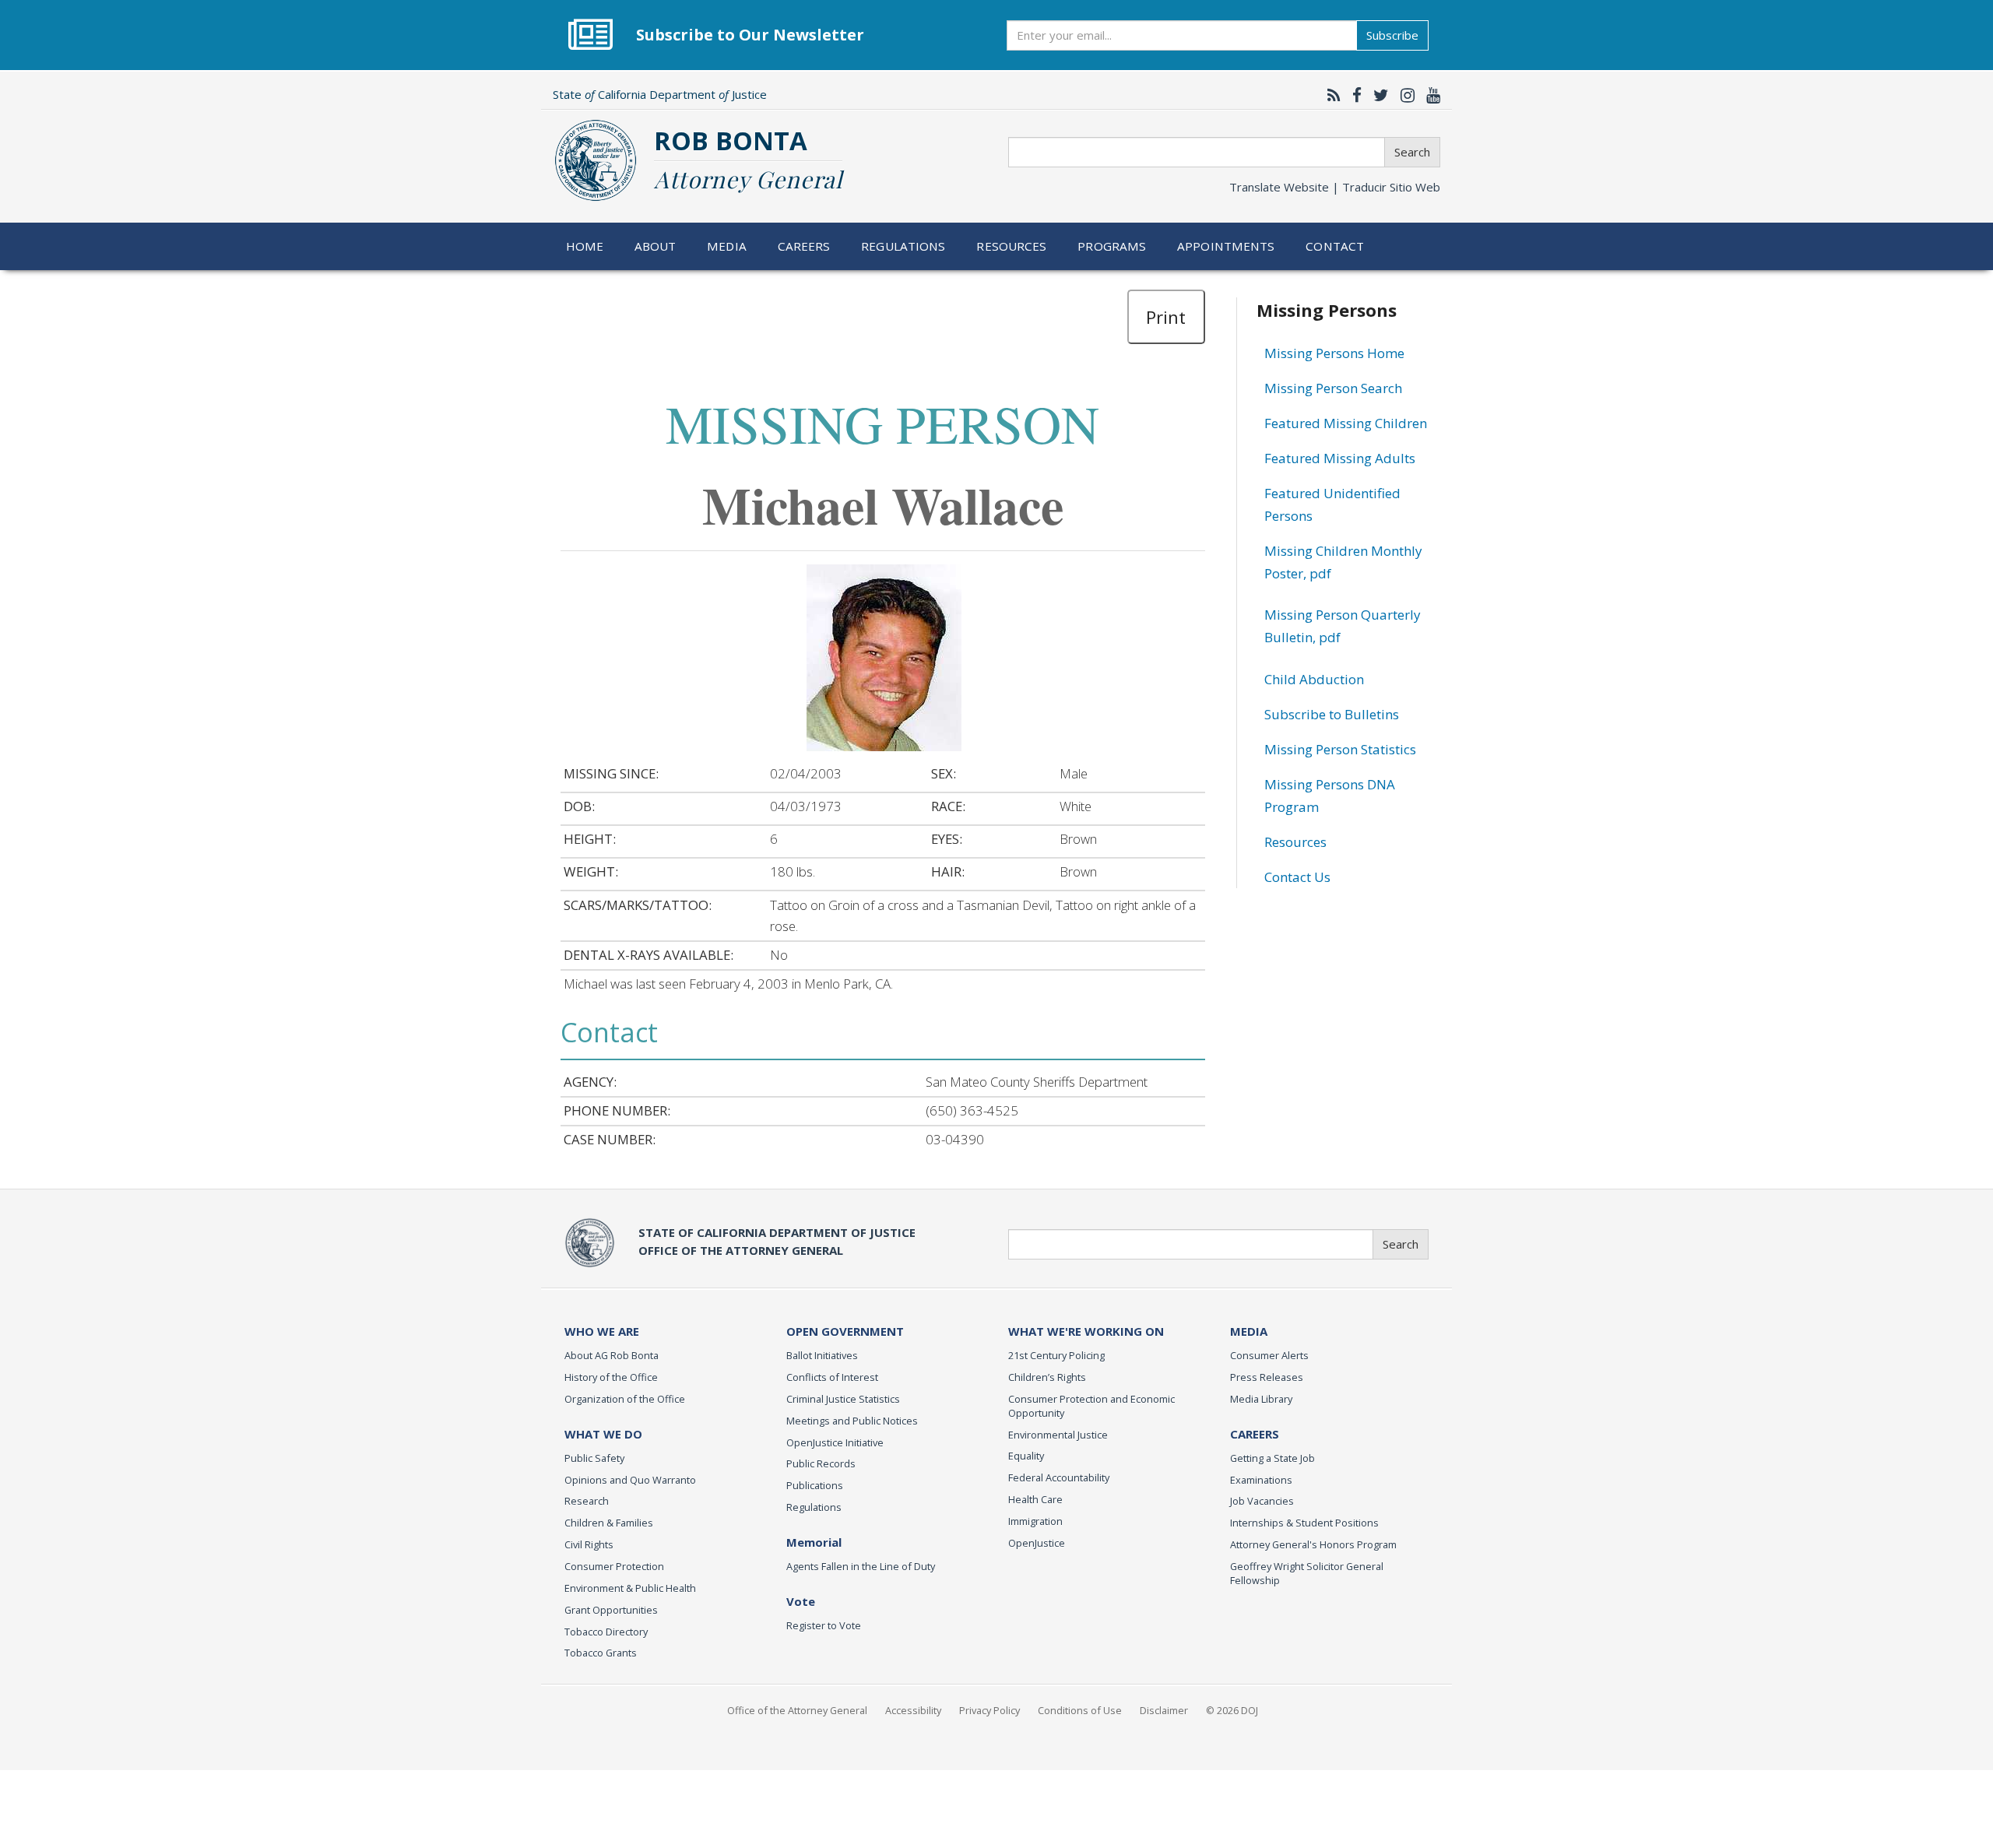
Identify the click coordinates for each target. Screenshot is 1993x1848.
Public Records (821, 1463)
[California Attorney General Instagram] (1404, 95)
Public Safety (594, 1458)
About (656, 246)
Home (585, 246)
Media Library (1261, 1399)
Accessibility (913, 1710)
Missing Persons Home (1334, 353)
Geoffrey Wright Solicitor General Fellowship (1307, 1573)
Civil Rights (589, 1544)
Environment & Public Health (630, 1588)
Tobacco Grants (601, 1653)
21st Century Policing (1056, 1355)
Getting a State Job (1272, 1458)
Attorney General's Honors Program (1313, 1544)
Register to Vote (824, 1625)
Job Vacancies (1262, 1501)
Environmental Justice (1058, 1435)
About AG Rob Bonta (612, 1355)
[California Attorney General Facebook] (1353, 95)
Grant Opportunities (611, 1610)
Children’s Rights (1047, 1377)
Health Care (1035, 1499)
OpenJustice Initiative (835, 1442)
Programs (1112, 246)
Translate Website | (1335, 187)
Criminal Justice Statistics (843, 1399)
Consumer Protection (614, 1566)
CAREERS (1255, 1434)
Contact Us (1297, 877)
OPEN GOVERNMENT (845, 1331)
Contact (1335, 246)
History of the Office (611, 1377)
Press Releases (1267, 1377)
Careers (804, 246)
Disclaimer (1164, 1710)
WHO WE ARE (602, 1331)
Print (1166, 317)
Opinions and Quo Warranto (630, 1480)
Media (727, 246)
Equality (1026, 1456)
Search (1412, 152)
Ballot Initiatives (822, 1355)
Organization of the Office (625, 1399)
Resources (1011, 246)
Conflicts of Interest (832, 1377)
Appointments (1226, 246)
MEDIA (1249, 1331)
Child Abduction (1314, 679)
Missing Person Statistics (1340, 749)
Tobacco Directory (606, 1632)
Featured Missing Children (1346, 423)
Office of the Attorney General (797, 1710)
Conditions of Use (1080, 1710)
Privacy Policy (989, 1710)
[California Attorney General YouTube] (1429, 95)
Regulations (903, 246)
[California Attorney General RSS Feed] (1330, 95)
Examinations (1261, 1480)
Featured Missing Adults (1340, 458)
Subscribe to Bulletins (1332, 714)
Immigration (1035, 1521)
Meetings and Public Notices (852, 1421)
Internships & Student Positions (1304, 1523)
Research (587, 1501)
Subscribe (1392, 35)
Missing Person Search (1333, 388)
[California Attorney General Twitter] (1377, 95)
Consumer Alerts (1269, 1355)
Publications (815, 1485)
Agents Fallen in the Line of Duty (861, 1566)
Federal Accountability (1059, 1477)
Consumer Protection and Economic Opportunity (1091, 1406)
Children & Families (609, 1523)
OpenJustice (1037, 1543)
